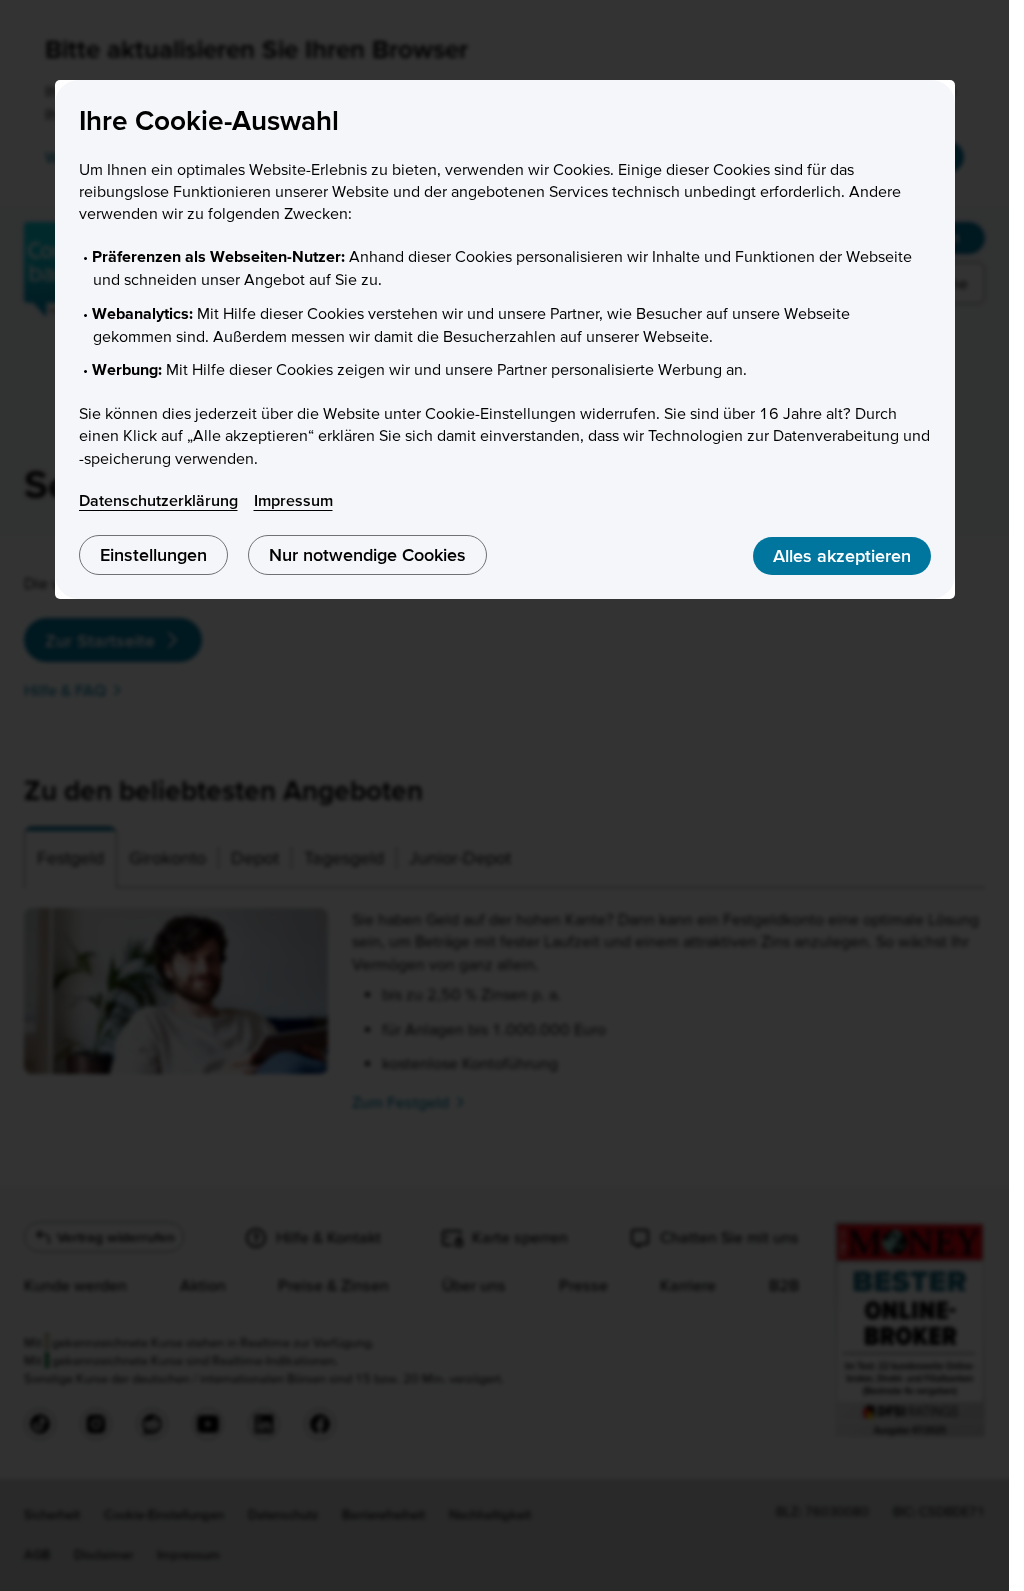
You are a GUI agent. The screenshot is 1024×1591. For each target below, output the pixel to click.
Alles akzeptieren (842, 555)
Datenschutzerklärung (158, 500)
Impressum (293, 500)
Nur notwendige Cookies (367, 554)
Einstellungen (153, 554)
